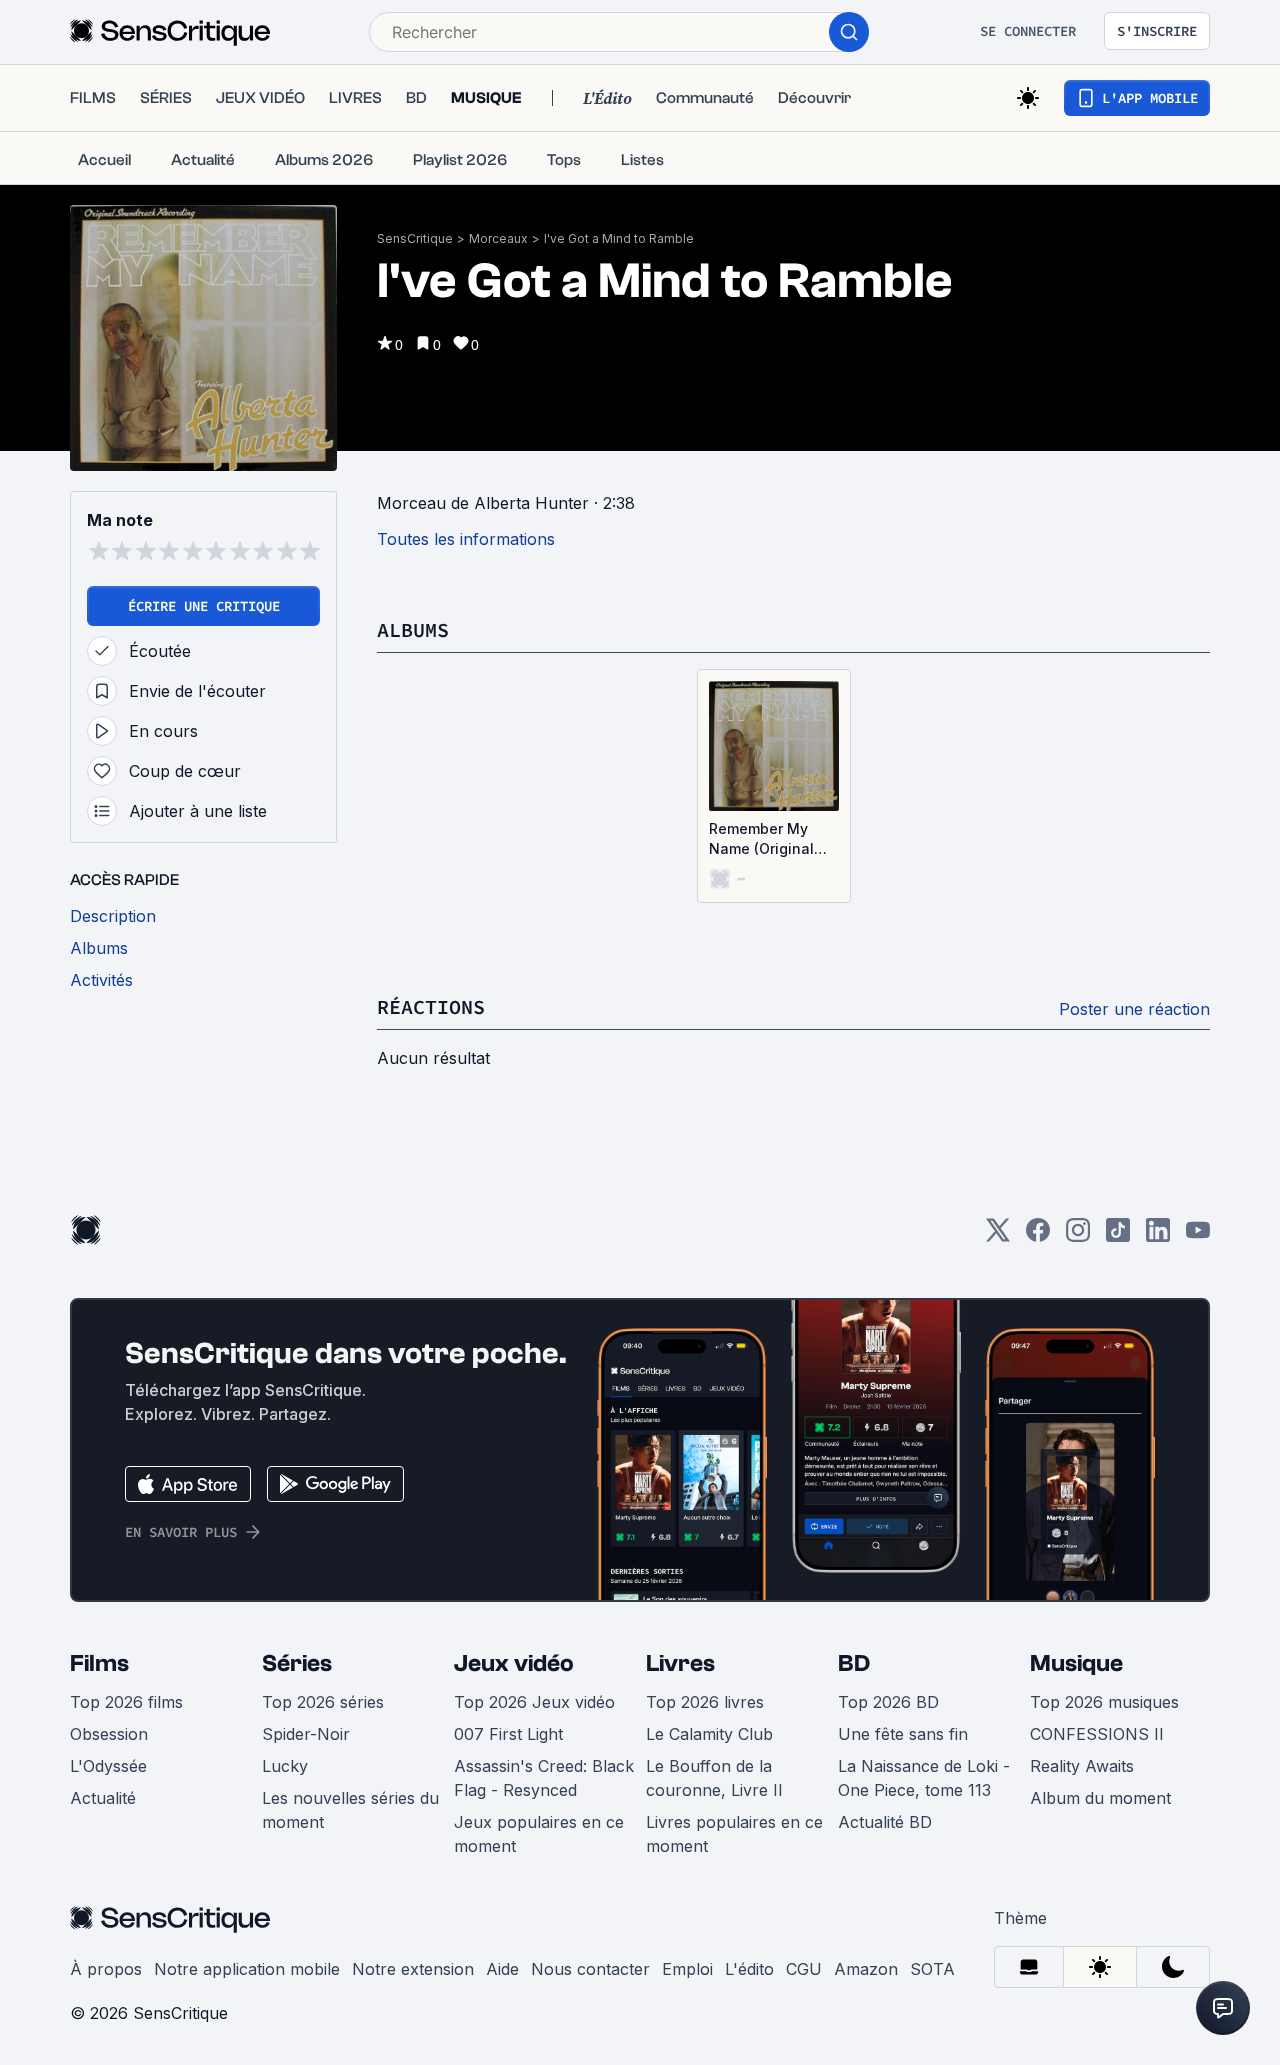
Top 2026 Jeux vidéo (534, 1702)
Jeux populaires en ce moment (539, 1834)
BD (854, 1663)
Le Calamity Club (709, 1734)
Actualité (103, 1798)
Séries (297, 1663)
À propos (106, 1969)
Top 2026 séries (323, 1702)
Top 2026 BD (888, 1702)
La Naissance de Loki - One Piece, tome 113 (924, 1778)
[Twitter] (998, 1236)
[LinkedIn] (1158, 1236)
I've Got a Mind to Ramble (619, 238)
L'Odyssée (108, 1766)
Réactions (431, 1006)
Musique (1076, 1663)
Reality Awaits (1082, 1766)
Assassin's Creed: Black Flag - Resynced (544, 1778)
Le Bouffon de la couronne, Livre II (714, 1778)
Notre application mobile (247, 1969)
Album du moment (1100, 1798)
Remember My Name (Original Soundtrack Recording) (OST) (769, 839)
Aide (502, 1969)
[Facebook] (1038, 1236)
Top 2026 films (126, 1702)
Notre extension (413, 1969)
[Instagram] (1078, 1236)
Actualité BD (885, 1822)
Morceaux (498, 238)
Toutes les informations (466, 539)
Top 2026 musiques (1104, 1702)
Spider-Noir (306, 1734)
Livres (680, 1663)
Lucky (285, 1766)
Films (99, 1663)
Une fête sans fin (903, 1734)
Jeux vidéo (514, 1663)
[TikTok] (1118, 1236)
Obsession (109, 1734)
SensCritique (415, 238)
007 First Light (508, 1734)
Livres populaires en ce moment (734, 1834)
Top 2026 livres (705, 1702)
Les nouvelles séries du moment (350, 1810)
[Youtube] (1198, 1236)
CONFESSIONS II (1097, 1734)
